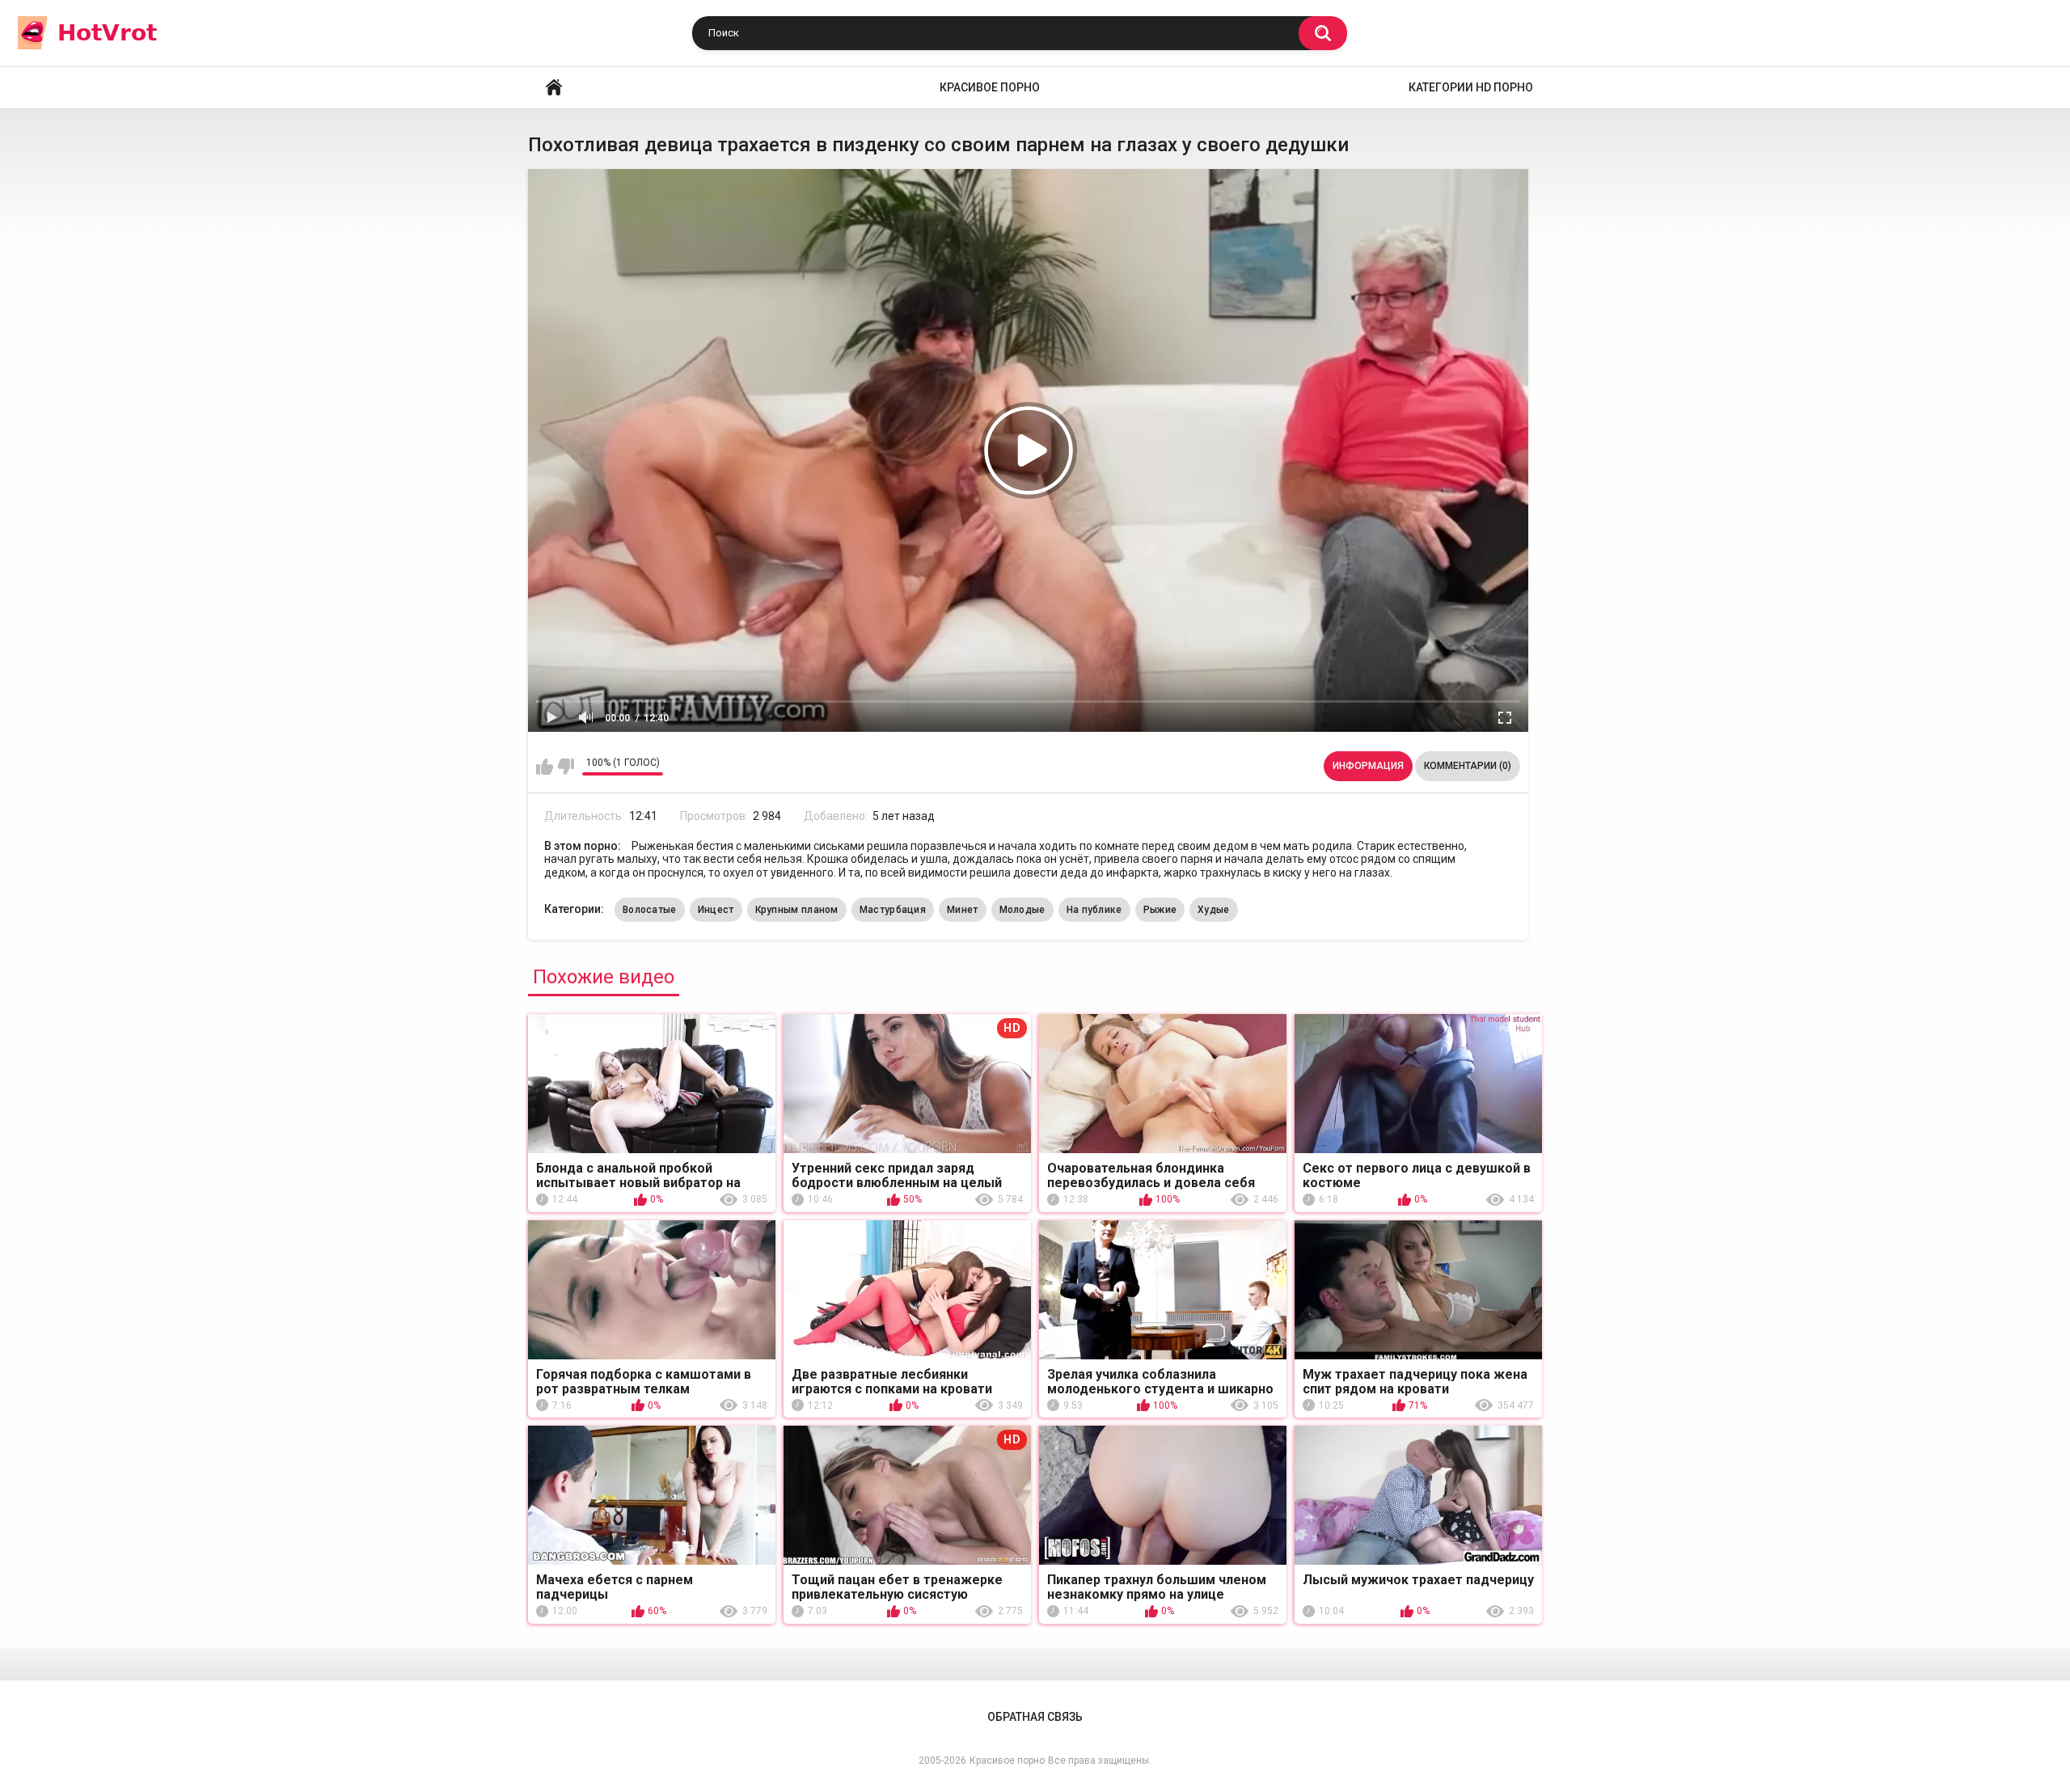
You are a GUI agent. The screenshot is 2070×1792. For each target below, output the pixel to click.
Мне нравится (545, 767)
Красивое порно (990, 87)
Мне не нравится (566, 767)
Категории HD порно (1471, 87)
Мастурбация (893, 910)
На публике (1094, 910)
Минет (963, 910)
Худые (1214, 910)
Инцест (716, 910)
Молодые (1022, 910)
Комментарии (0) (1468, 766)
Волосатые (650, 910)
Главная (554, 88)
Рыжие (1160, 910)
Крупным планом (797, 910)
